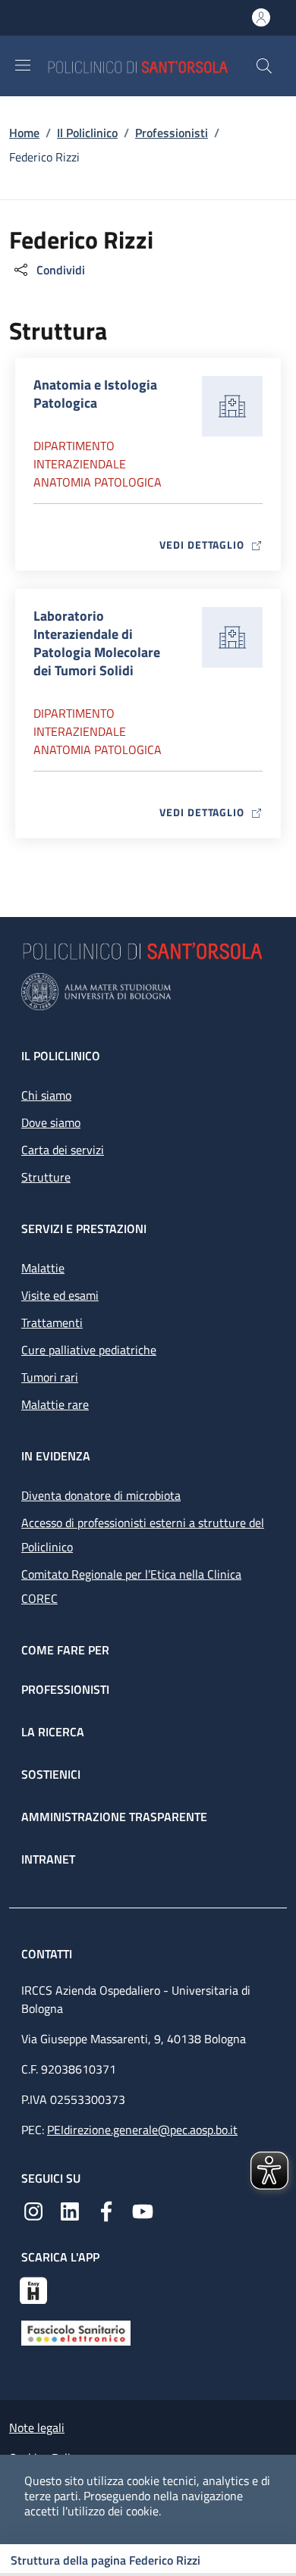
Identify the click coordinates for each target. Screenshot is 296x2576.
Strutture (46, 1177)
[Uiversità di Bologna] (148, 992)
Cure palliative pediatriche (89, 1350)
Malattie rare (55, 1404)
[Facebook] (106, 2210)
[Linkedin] (70, 2210)
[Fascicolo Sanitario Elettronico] (76, 2332)
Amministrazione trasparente (114, 1817)
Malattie (43, 1268)
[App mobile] (33, 2289)
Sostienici (51, 1774)
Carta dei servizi (63, 1150)
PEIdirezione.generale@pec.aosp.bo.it (142, 2130)
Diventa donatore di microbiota (101, 1495)
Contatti (48, 1954)
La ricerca (53, 1732)
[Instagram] (33, 2210)
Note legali (37, 2427)
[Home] (151, 66)
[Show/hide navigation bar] (23, 65)
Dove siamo (51, 1122)
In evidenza (56, 1456)
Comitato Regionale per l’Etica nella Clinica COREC (131, 1586)
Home (24, 133)
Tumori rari (50, 1377)
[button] (264, 66)
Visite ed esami (60, 1295)
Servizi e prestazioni (84, 1229)
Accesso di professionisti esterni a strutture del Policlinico (143, 1535)
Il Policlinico (87, 133)
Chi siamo (46, 1095)
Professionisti (172, 133)
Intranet (48, 1859)
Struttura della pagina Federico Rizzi (105, 2560)
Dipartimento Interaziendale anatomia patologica (98, 464)
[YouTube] (143, 2210)
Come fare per (65, 1650)
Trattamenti (52, 1322)
